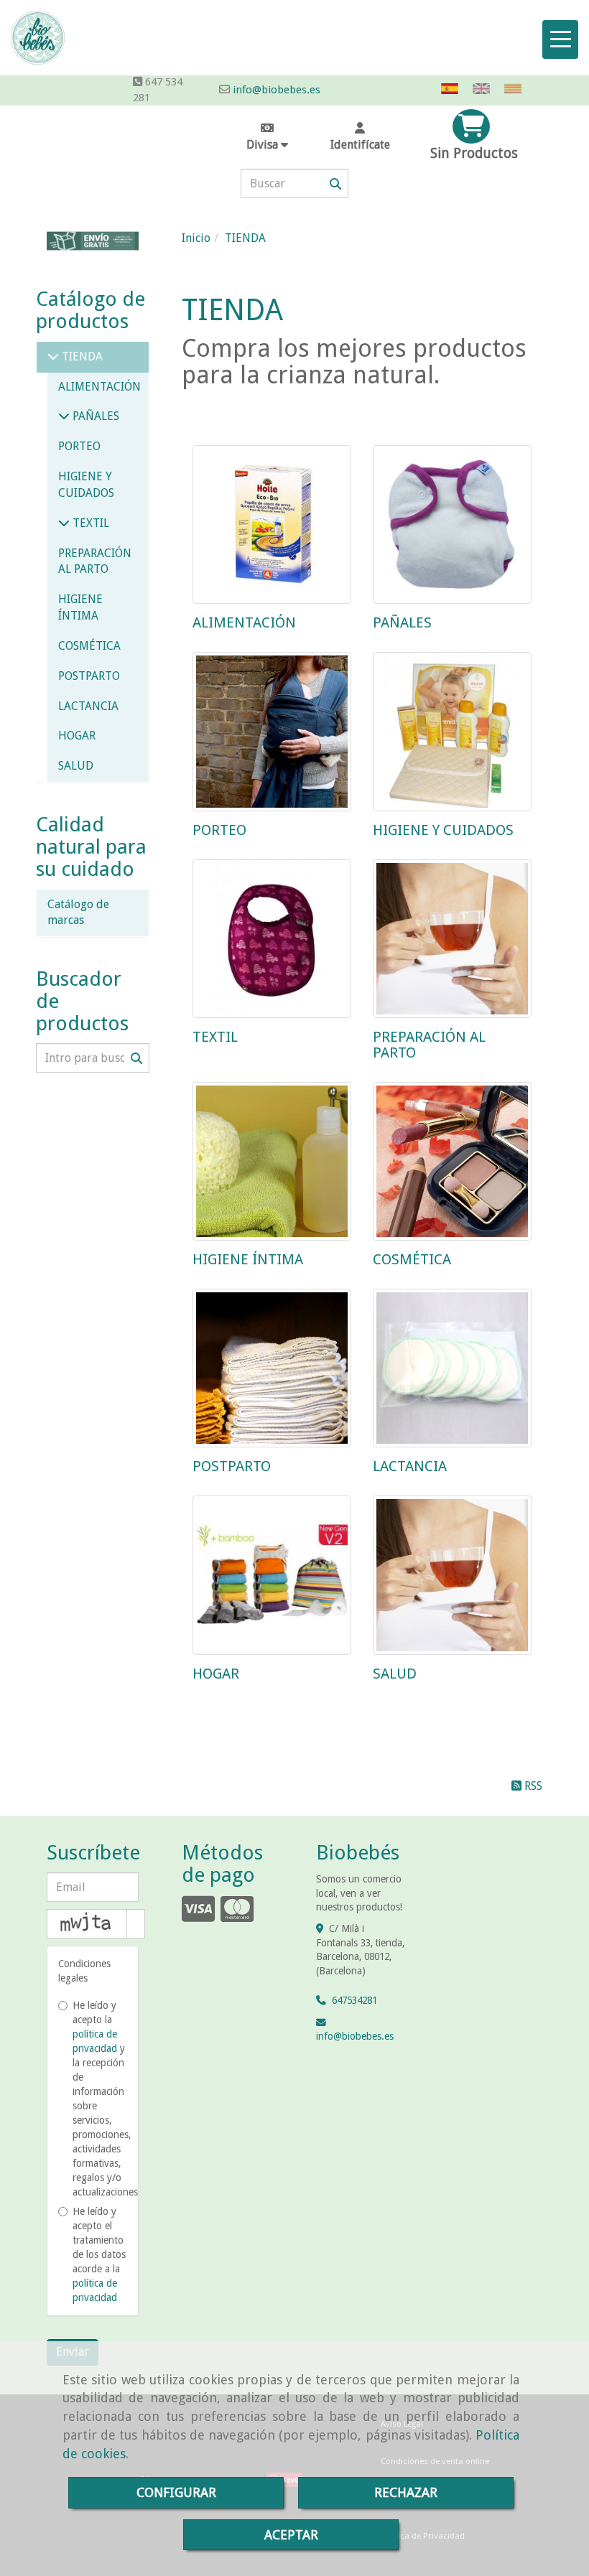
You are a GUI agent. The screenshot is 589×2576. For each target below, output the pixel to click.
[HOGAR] (272, 1575)
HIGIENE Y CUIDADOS (443, 830)
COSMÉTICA (412, 1259)
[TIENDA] (53, 356)
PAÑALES (402, 622)
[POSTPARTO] (272, 1368)
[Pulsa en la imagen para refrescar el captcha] (87, 1924)
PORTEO (219, 830)
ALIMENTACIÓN (244, 622)
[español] (453, 89)
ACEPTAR (291, 2535)
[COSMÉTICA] (452, 1161)
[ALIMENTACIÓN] (272, 524)
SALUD (395, 1674)
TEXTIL (215, 1037)
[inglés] (485, 89)
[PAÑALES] (452, 524)
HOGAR (216, 1674)
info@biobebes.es (275, 90)
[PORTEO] (272, 731)
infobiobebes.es (355, 2036)
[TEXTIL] (272, 939)
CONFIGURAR (176, 2492)
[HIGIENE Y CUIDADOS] (452, 731)
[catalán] (516, 89)
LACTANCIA (410, 1466)
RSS (532, 1786)
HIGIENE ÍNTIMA (248, 1259)
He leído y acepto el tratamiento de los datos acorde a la (99, 2254)
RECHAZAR (406, 2492)
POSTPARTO (232, 1466)
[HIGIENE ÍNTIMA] (272, 1161)
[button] (360, 137)
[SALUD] (452, 1575)
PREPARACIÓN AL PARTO (429, 1045)
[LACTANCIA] (452, 1368)
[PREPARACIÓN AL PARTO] (452, 939)
